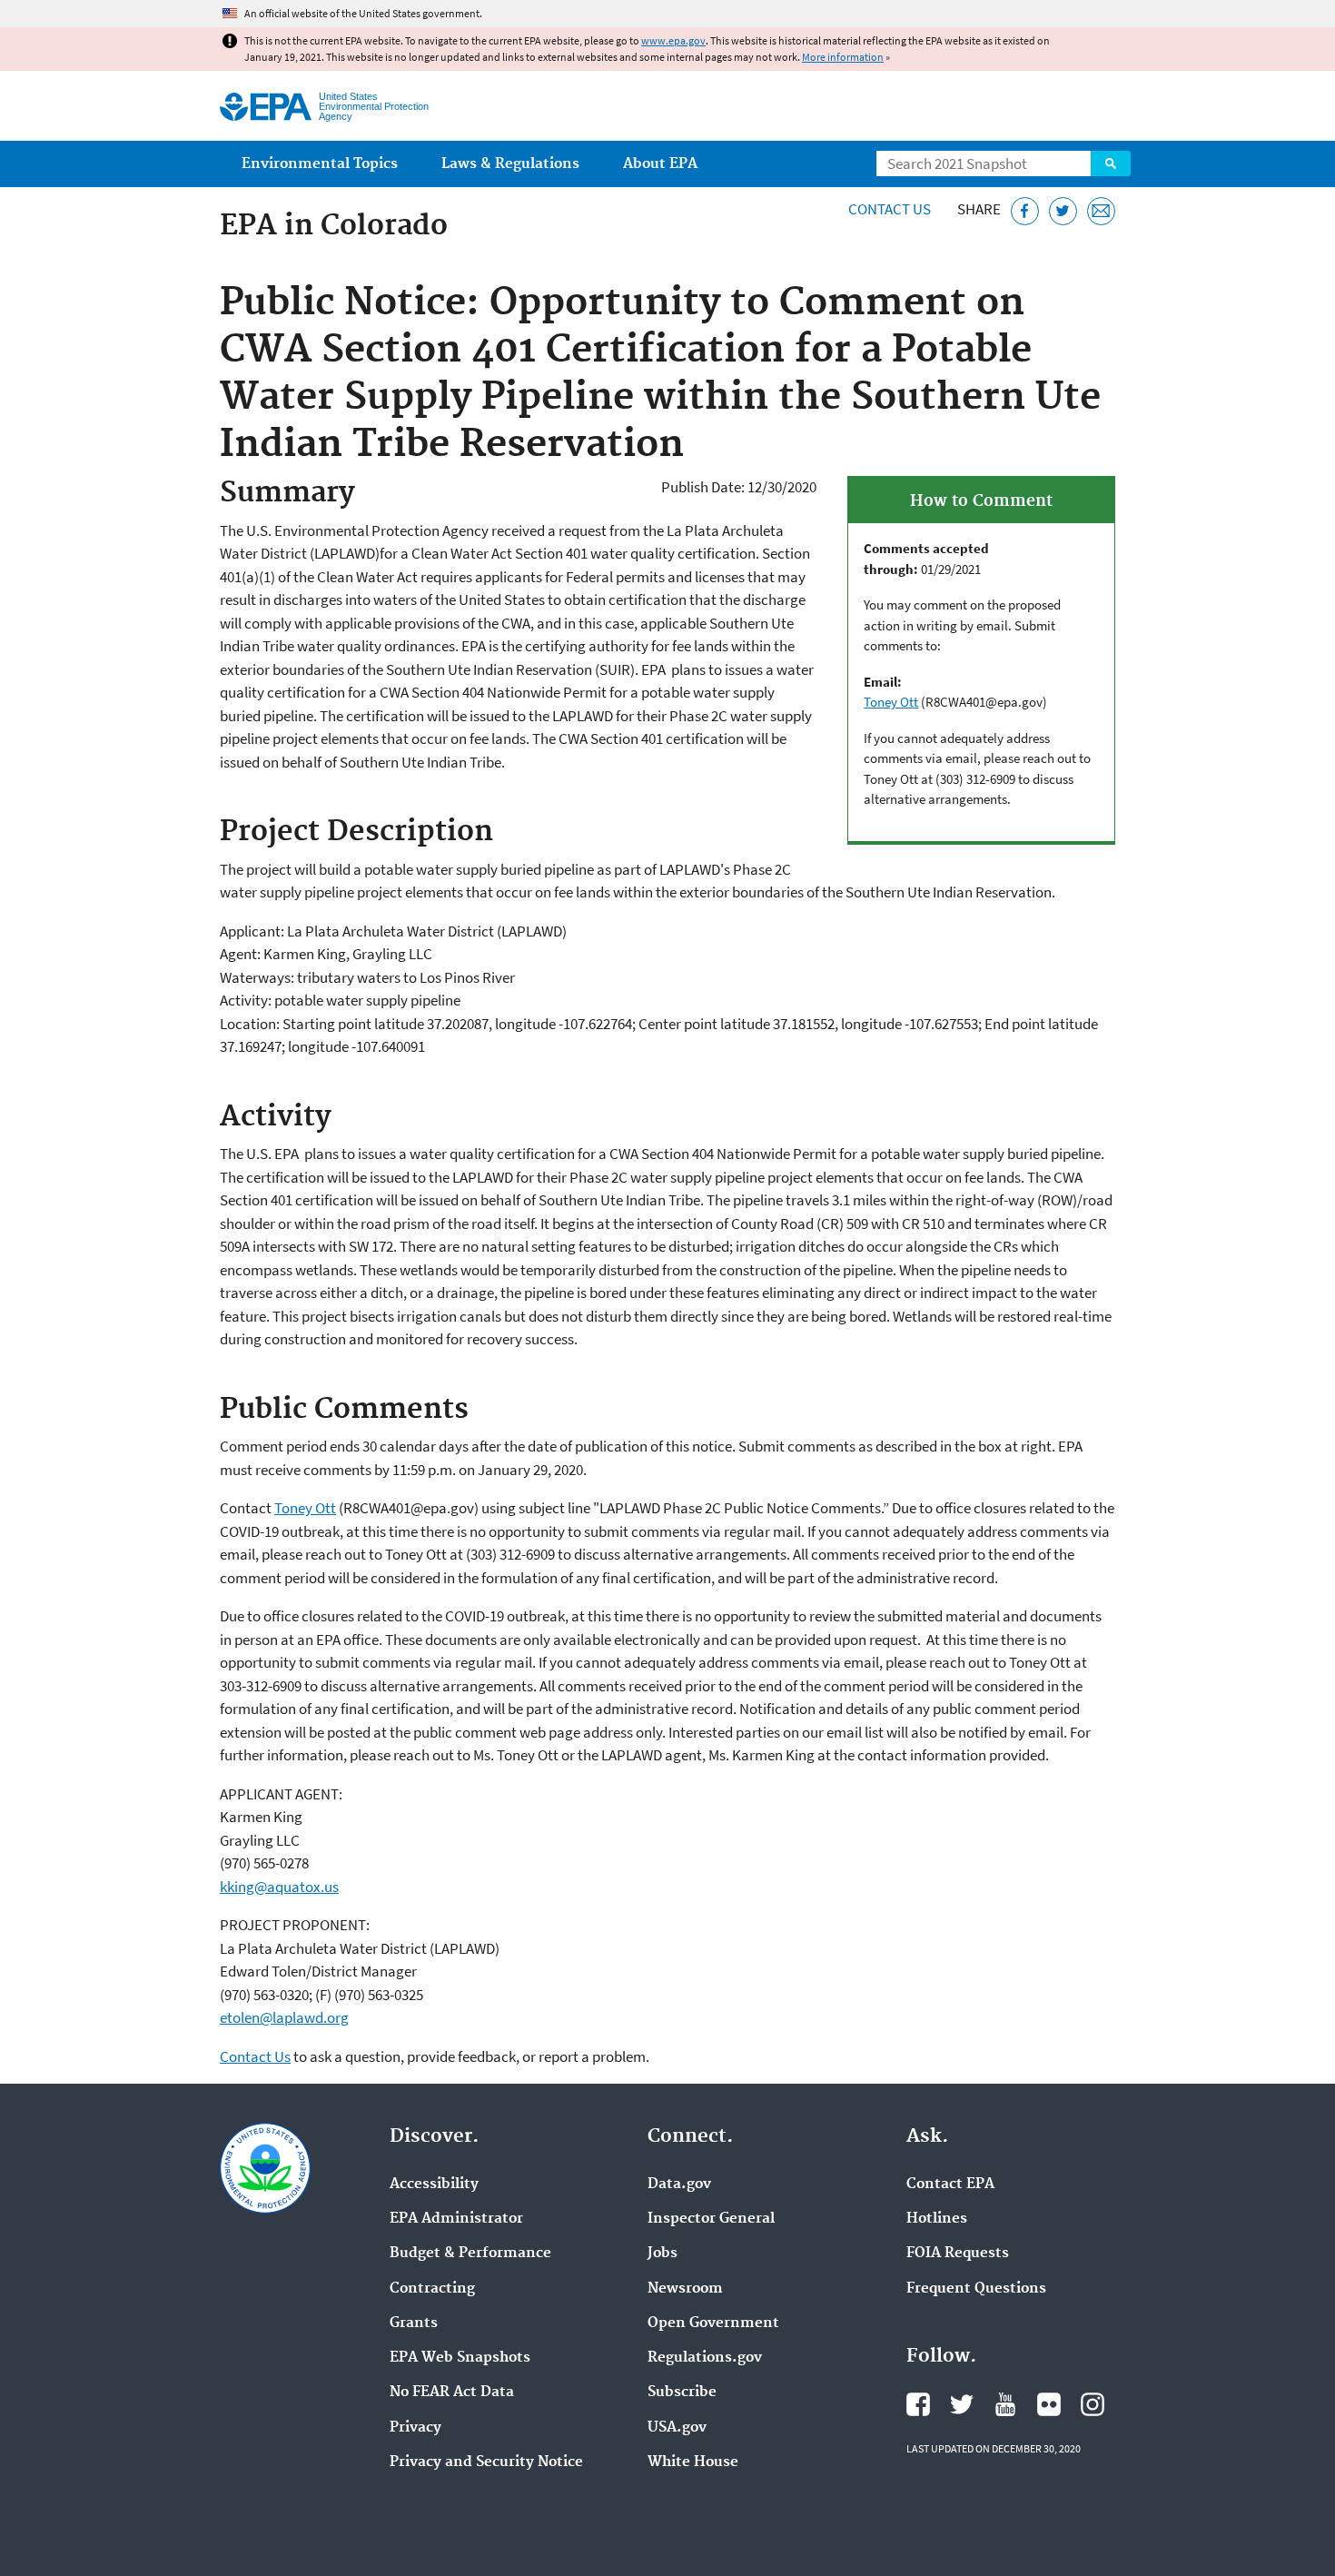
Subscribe (682, 2393)
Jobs (663, 2254)
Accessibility (434, 2185)
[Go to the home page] (266, 107)
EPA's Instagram (1093, 2404)
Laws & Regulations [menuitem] (510, 164)
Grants (414, 2323)
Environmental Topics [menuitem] (320, 164)
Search (1111, 163)
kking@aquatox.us (279, 1887)
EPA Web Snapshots (460, 2358)
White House (693, 2462)
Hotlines (937, 2219)
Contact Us (890, 209)
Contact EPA (950, 2185)
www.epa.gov (673, 40)
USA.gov (677, 2428)
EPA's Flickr (1049, 2404)
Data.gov (679, 2185)
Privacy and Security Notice (486, 2462)
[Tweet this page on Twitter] (1063, 211)
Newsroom (685, 2289)
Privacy (415, 2428)
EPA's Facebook (918, 2404)
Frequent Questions (976, 2289)
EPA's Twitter (962, 2404)
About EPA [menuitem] (660, 164)
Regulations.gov (705, 2358)
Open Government (713, 2323)
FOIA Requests (958, 2254)
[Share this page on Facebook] (1025, 211)
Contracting (432, 2289)
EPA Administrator (456, 2219)
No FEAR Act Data (452, 2393)
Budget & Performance (470, 2254)
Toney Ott (891, 702)
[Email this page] (1101, 211)
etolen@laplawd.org (284, 2017)
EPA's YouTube (1005, 2404)
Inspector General (711, 2219)
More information (843, 57)
